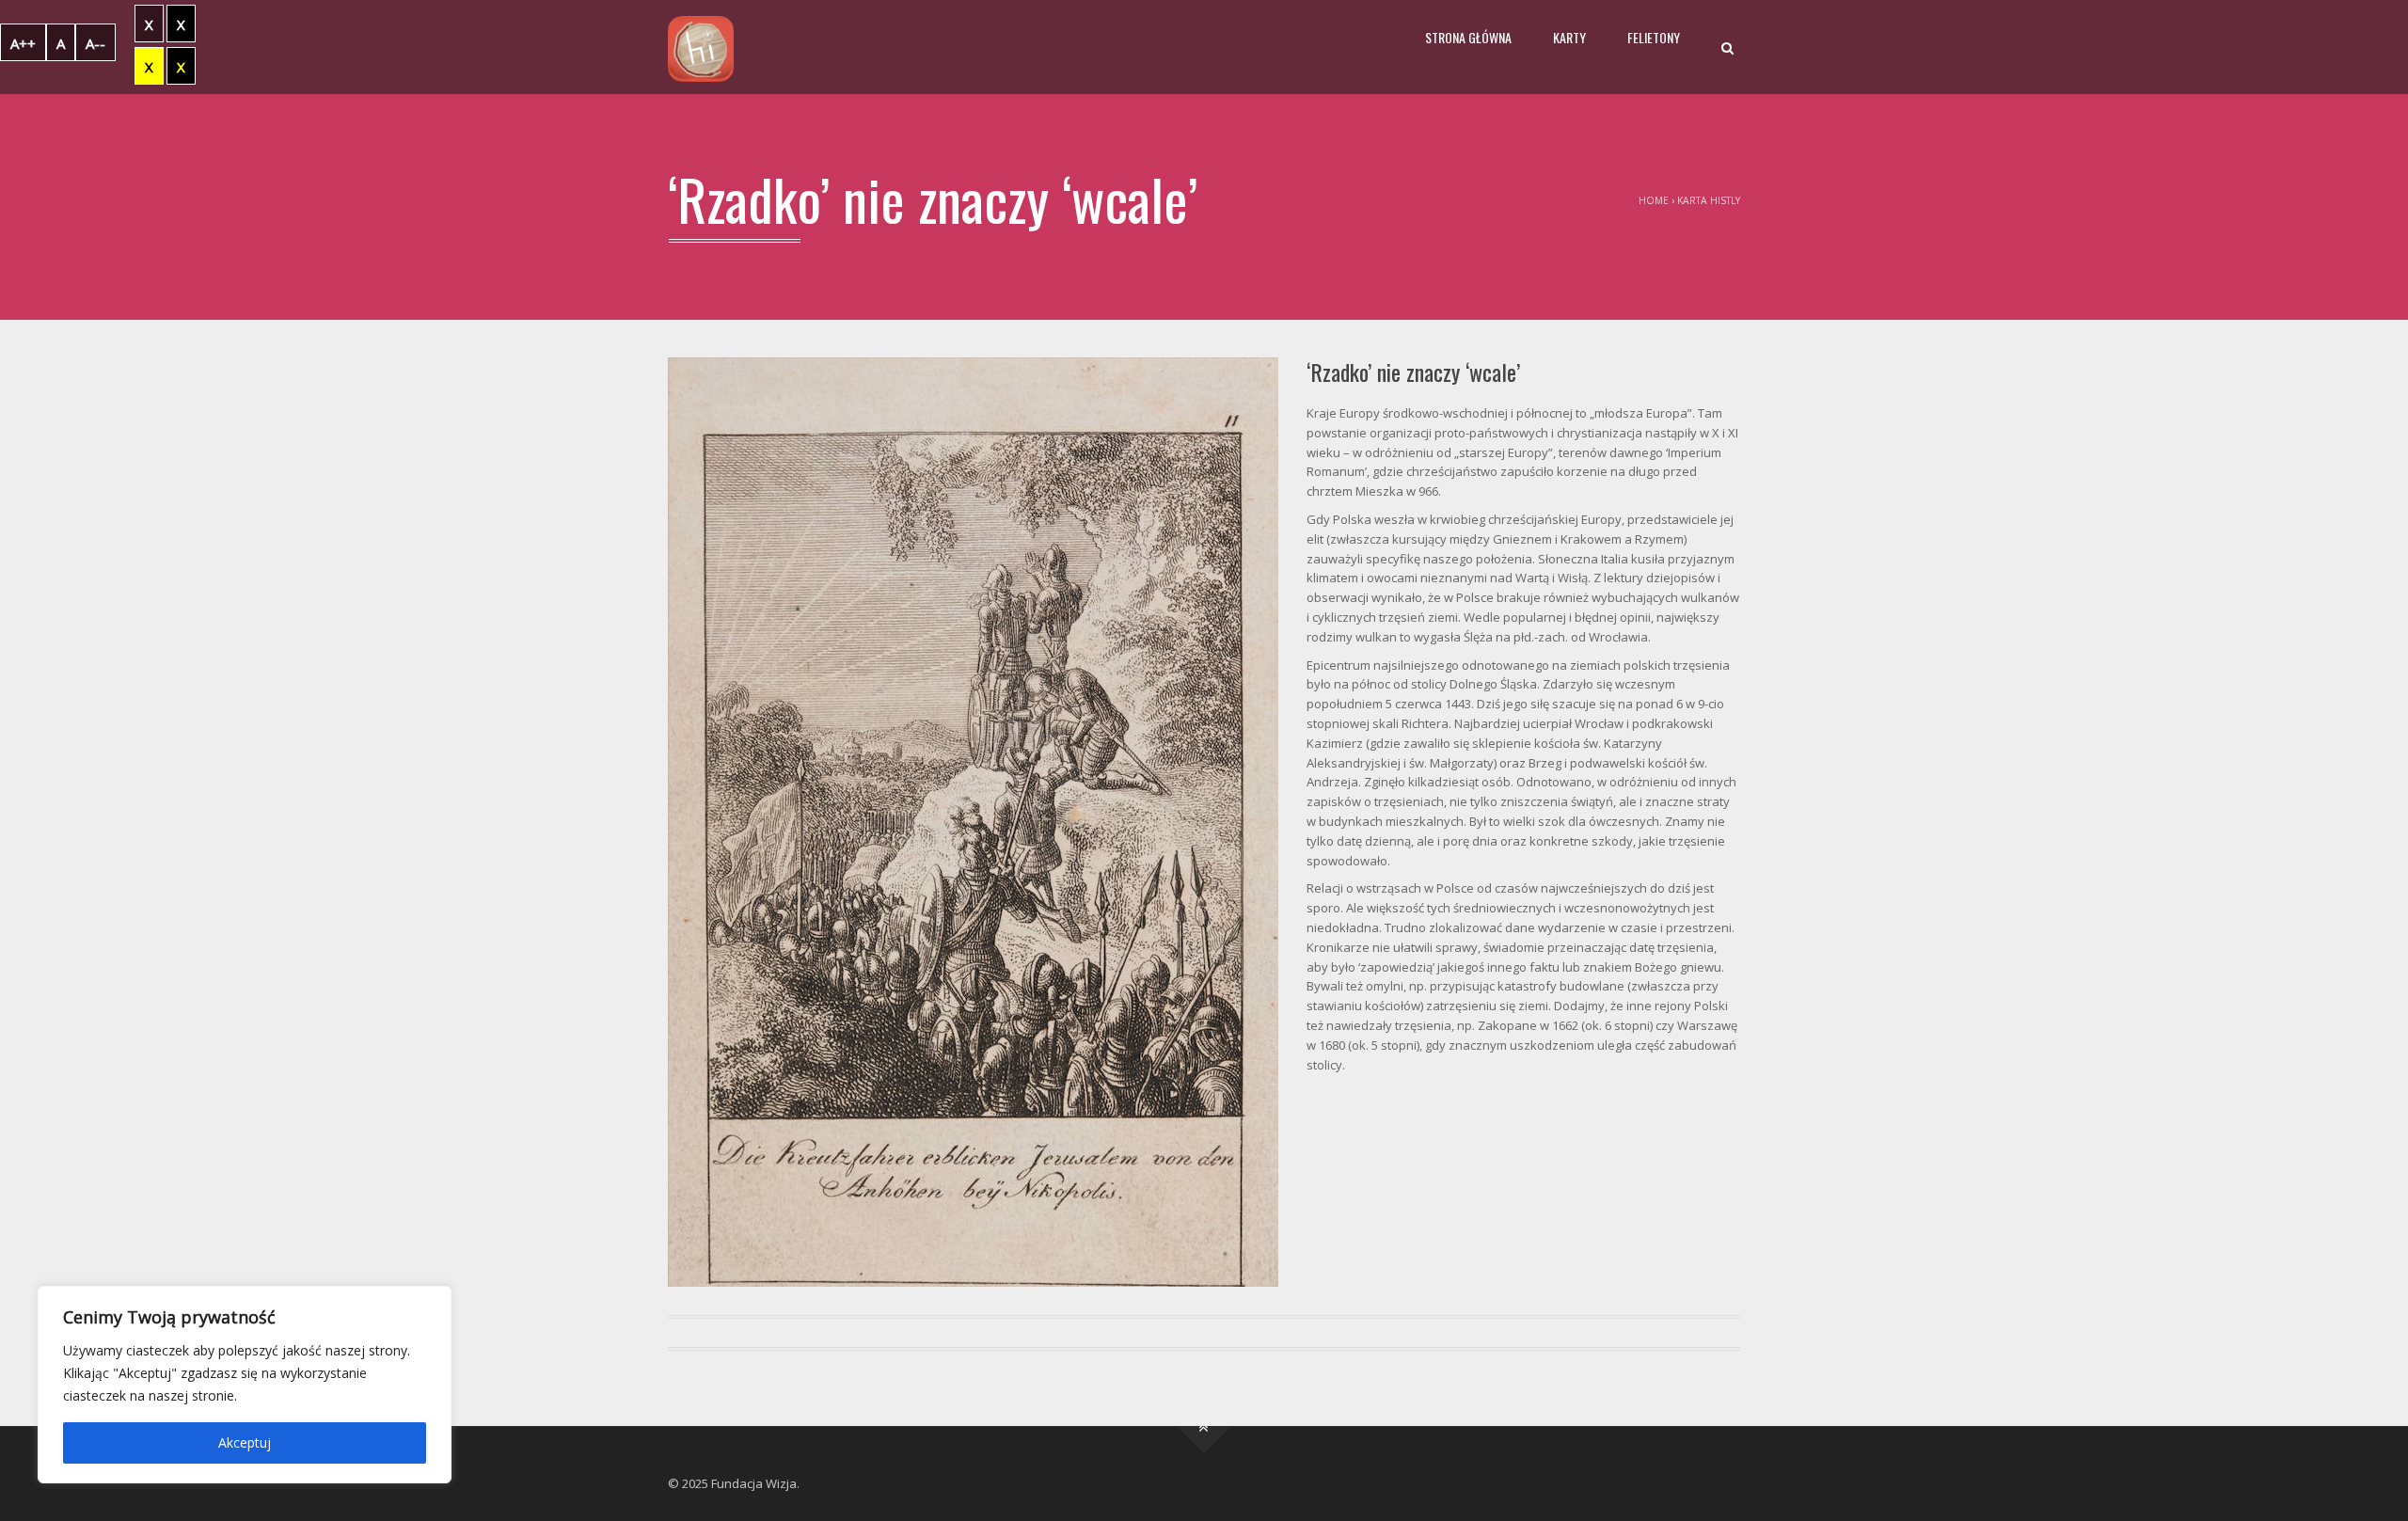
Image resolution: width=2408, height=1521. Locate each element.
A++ (23, 43)
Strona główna (1468, 37)
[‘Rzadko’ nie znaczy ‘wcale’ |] (701, 47)
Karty (1569, 37)
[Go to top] (1204, 1426)
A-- (95, 43)
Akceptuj (245, 1442)
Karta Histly (1709, 200)
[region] (245, 1385)
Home (1654, 200)
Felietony (1654, 37)
